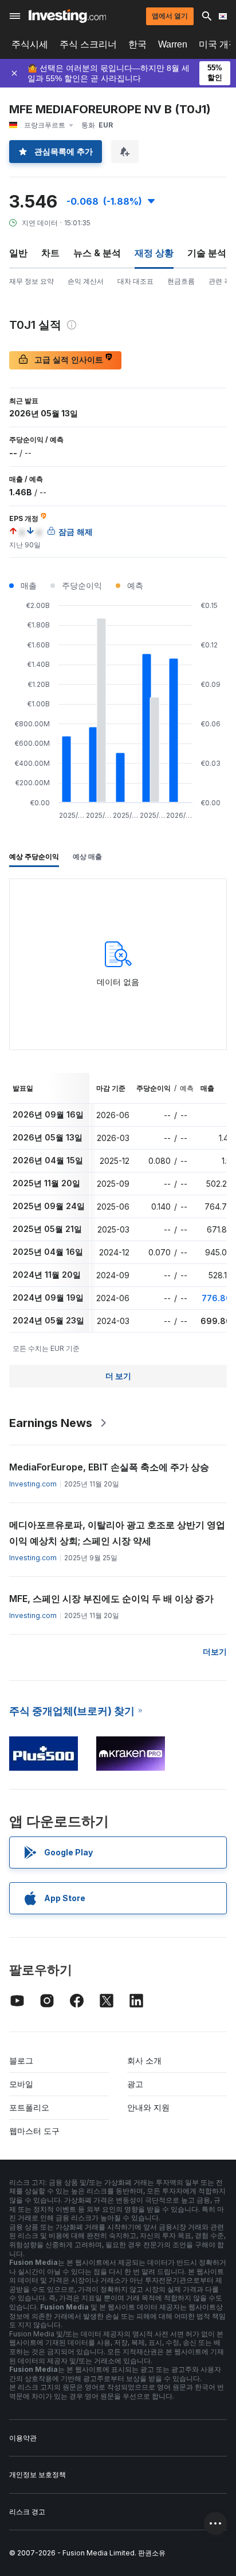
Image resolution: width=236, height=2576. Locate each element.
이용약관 (23, 2438)
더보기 (215, 1651)
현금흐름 (181, 281)
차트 (50, 253)
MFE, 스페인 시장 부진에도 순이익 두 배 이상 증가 (111, 1599)
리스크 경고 (27, 2512)
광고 (135, 2084)
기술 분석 (207, 253)
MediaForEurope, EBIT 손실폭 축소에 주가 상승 (109, 1467)
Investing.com (33, 1484)
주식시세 (30, 44)
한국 (137, 44)
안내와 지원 (148, 2107)
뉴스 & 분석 (97, 253)
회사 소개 (144, 2060)
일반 (18, 253)
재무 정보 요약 (32, 281)
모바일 (21, 2084)
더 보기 (118, 1376)
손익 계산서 (86, 281)
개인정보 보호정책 (38, 2474)
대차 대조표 (135, 281)
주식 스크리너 (88, 44)
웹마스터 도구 (34, 2131)
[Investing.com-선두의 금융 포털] (67, 16)
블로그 (21, 2060)
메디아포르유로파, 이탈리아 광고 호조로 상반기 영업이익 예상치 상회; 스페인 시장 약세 (117, 1533)
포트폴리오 (29, 2107)
